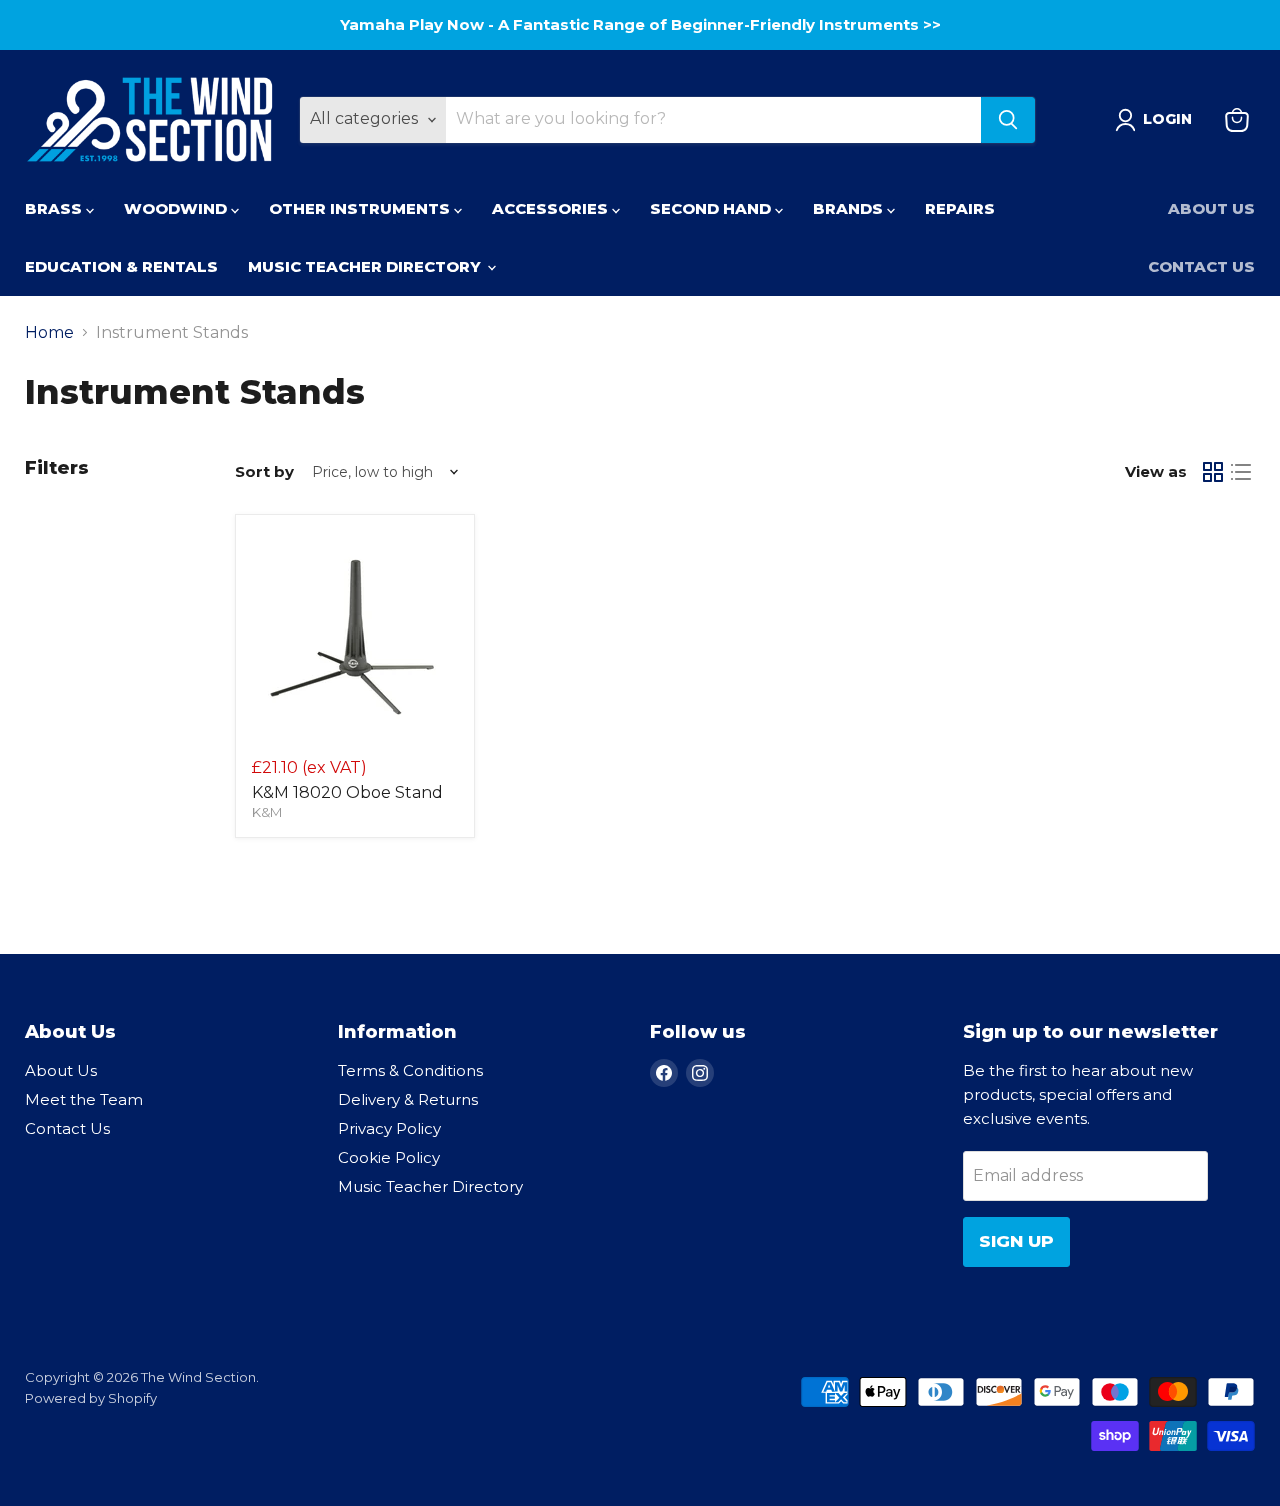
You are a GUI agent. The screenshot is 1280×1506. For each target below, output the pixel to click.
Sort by (264, 471)
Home (49, 333)
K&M (267, 812)
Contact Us (1201, 266)
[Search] (1008, 120)
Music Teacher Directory (430, 1186)
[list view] (1241, 472)
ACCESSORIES (552, 208)
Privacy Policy (389, 1128)
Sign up (1016, 1241)
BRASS (55, 208)
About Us (1211, 208)
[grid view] (1213, 472)
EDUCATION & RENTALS (121, 266)
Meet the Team (84, 1099)
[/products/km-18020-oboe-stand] (355, 634)
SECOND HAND (712, 208)
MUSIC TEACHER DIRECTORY (366, 266)
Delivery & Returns (408, 1099)
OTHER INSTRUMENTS (361, 208)
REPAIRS (960, 208)
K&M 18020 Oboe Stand (347, 792)
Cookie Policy (389, 1157)
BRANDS (850, 208)
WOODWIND (177, 208)
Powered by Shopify (91, 1398)
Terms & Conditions (410, 1070)
